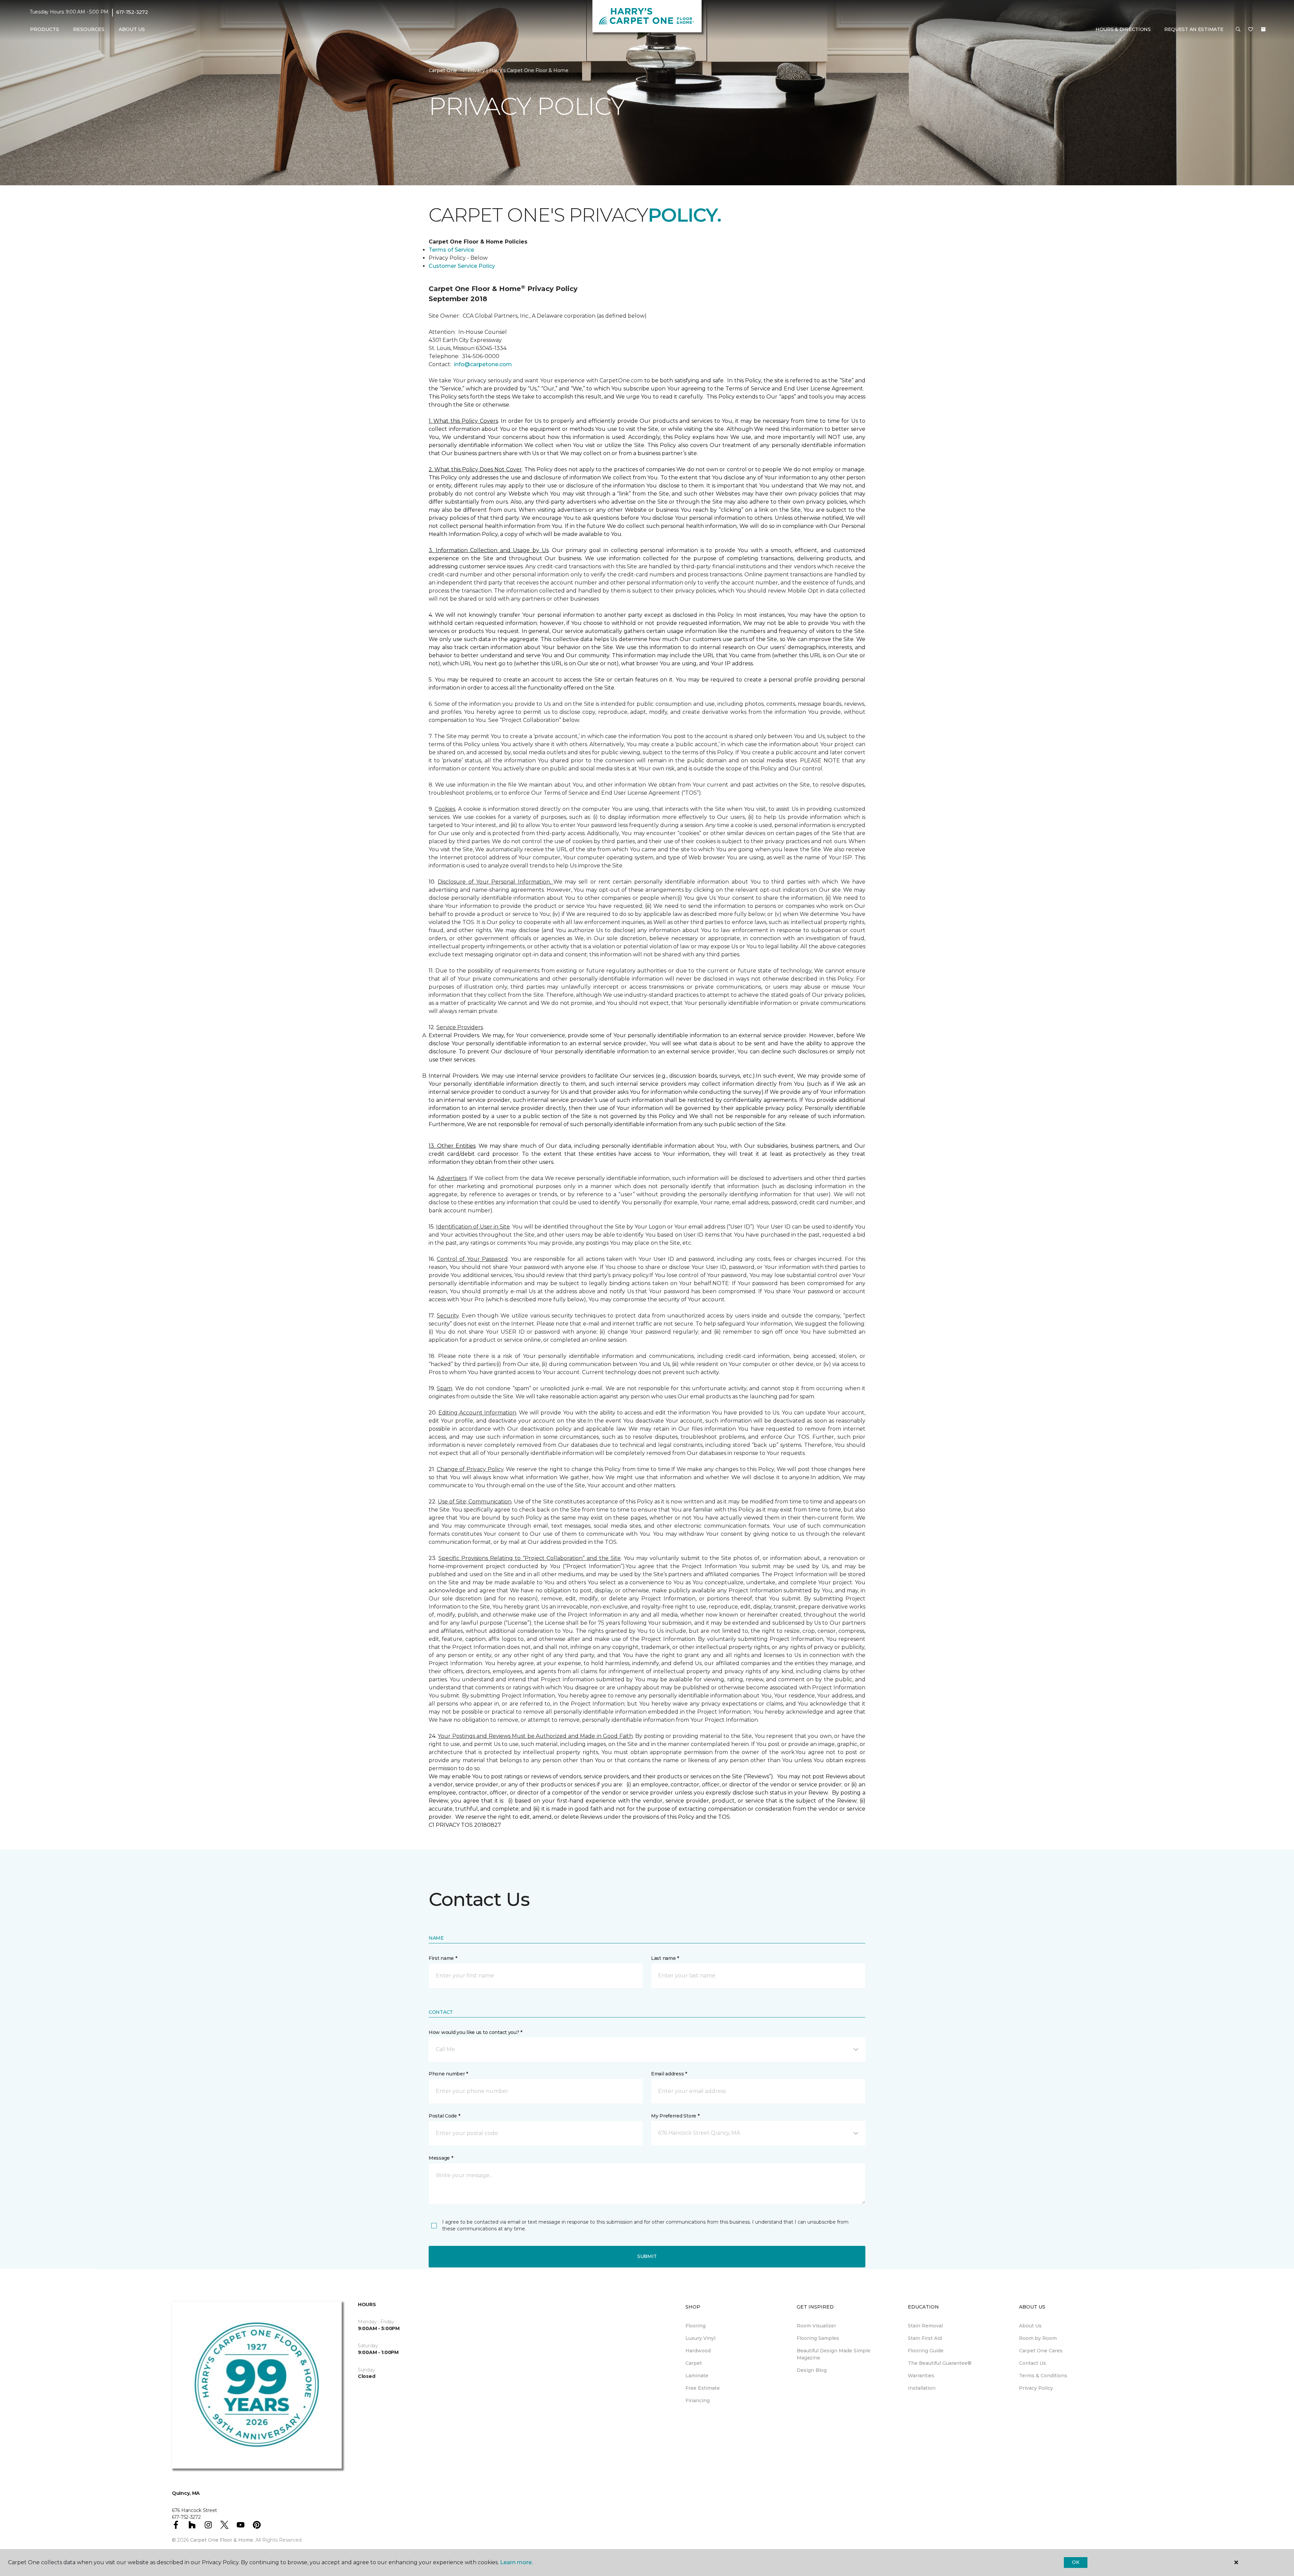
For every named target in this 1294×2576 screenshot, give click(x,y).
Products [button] (44, 29)
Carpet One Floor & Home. (222, 2540)
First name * (443, 1958)
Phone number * (448, 2074)
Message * (441, 2158)
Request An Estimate (1194, 29)
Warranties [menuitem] (921, 2376)
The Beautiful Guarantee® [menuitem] (940, 2363)
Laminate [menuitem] (697, 2376)
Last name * (665, 1958)
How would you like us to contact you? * (475, 2032)
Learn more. (516, 2562)
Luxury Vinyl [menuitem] (700, 2338)
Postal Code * (444, 2116)
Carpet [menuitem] (694, 2363)
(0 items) (1263, 29)
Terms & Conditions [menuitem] (1043, 2376)
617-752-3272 (132, 12)
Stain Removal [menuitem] (925, 2326)
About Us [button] (132, 29)
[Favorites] (1251, 30)
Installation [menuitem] (922, 2388)
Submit (647, 2256)
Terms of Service (451, 250)
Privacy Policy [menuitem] (1036, 2388)
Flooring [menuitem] (696, 2326)
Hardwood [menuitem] (698, 2351)
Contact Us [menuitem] (1033, 2363)
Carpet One (443, 70)
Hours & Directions (1123, 29)
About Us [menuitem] (1030, 2326)
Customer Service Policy (462, 266)
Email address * (669, 2074)
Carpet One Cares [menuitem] (1041, 2351)
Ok (1075, 2562)
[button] (1238, 30)
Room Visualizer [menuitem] (816, 2326)
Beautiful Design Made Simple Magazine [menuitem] (834, 2354)
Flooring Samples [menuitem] (818, 2338)
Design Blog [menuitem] (812, 2370)
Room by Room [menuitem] (1038, 2338)
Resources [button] (89, 29)
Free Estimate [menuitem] (703, 2388)
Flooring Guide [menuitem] (926, 2351)
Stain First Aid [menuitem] (925, 2338)
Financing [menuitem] (698, 2400)
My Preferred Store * (675, 2116)
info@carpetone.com (483, 364)
